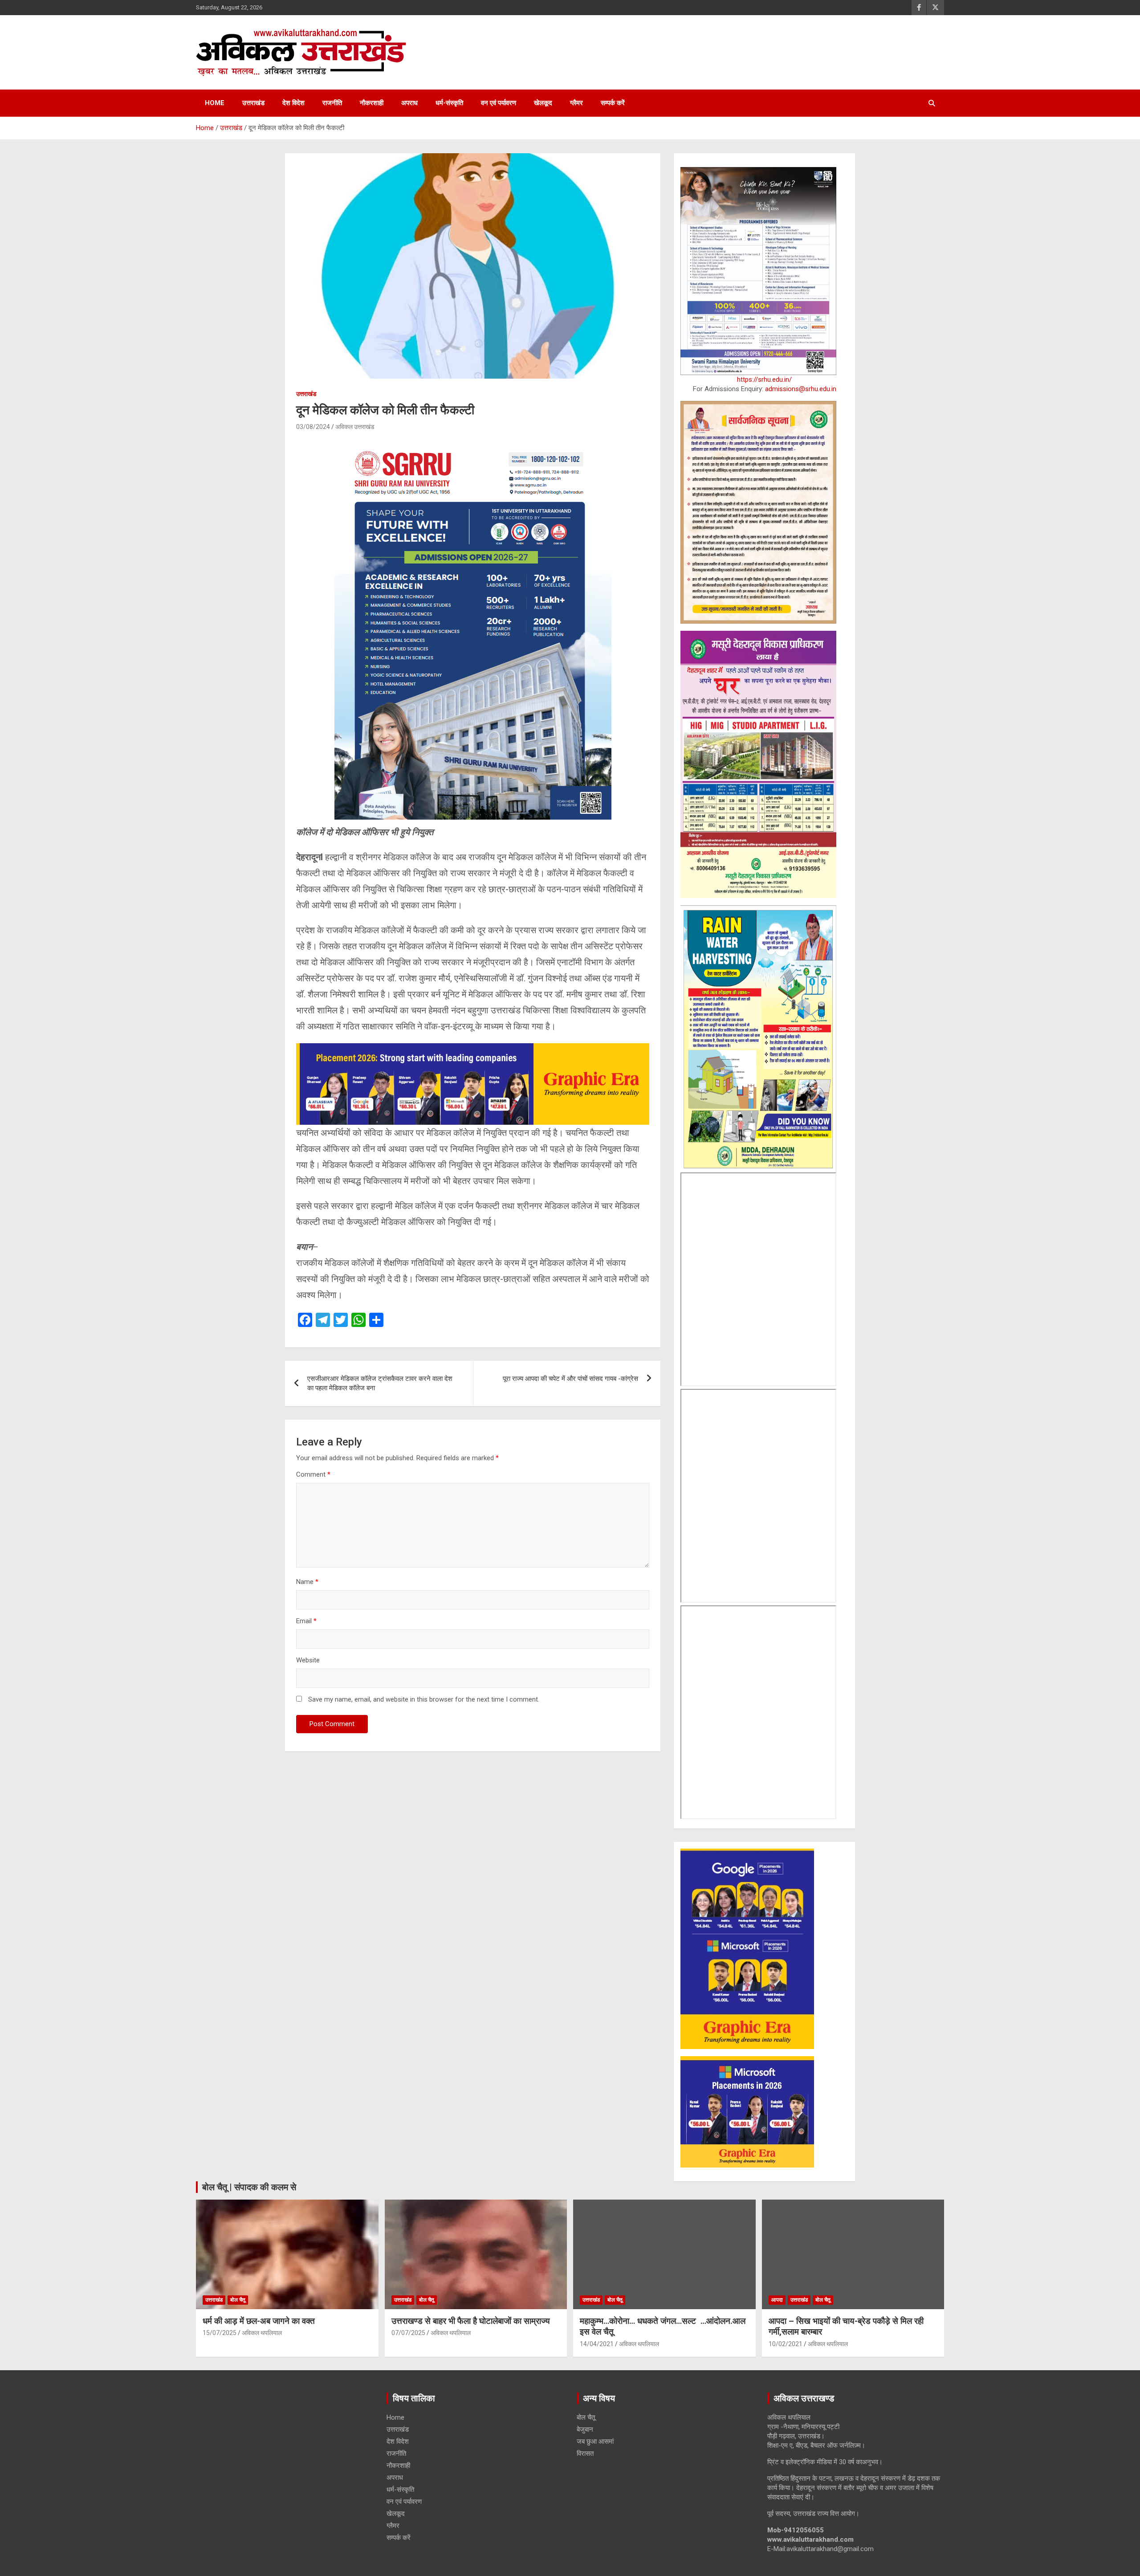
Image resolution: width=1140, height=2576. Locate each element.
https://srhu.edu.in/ (764, 380)
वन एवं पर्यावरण (499, 103)
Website (308, 1660)
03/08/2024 (313, 427)
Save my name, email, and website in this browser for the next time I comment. (424, 1699)
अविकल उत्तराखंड (355, 427)
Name (307, 1582)
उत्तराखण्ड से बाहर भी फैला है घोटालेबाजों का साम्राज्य (471, 2321)
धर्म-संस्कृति (449, 103)
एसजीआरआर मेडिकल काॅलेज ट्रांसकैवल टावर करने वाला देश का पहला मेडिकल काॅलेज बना (380, 1383)
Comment (313, 1474)
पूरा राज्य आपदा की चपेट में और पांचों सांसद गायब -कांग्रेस (570, 1379)
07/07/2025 (408, 2333)
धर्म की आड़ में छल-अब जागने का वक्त (259, 2321)
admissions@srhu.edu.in (801, 389)
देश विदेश (293, 103)
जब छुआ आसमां (595, 2441)
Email (306, 1621)
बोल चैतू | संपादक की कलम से (249, 2187)
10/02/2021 (786, 2344)
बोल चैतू (238, 2300)
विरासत (585, 2454)
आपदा (777, 2300)
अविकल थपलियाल (262, 2333)
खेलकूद (543, 103)
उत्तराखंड (253, 103)
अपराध (409, 103)
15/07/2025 (220, 2333)
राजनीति (332, 103)
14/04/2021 (597, 2344)
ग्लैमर (576, 103)
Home (215, 103)
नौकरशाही (372, 103)
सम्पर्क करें (613, 103)
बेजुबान (585, 2429)
